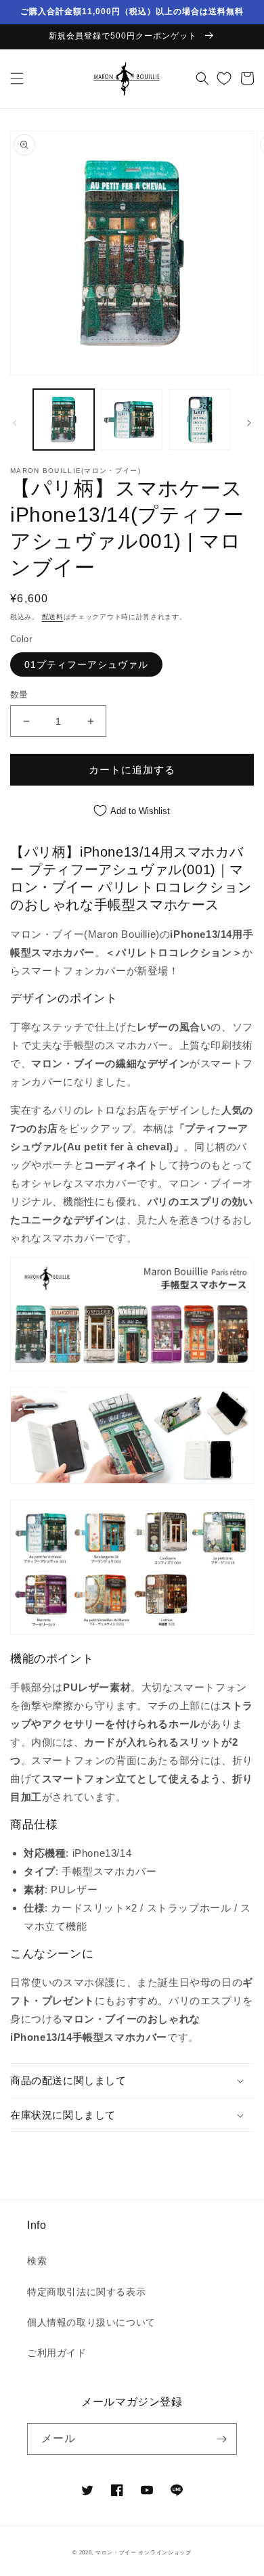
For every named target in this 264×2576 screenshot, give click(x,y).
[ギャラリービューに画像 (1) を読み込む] (64, 420)
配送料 (53, 617)
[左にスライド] (15, 423)
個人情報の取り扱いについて (91, 2322)
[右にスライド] (249, 423)
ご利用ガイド (57, 2353)
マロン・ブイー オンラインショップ (144, 2552)
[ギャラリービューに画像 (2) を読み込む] (131, 420)
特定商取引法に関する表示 (86, 2292)
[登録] (221, 2439)
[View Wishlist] (224, 78)
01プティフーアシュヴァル (86, 664)
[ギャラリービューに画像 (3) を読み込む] (200, 420)
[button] (17, 78)
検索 (37, 2261)
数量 (19, 695)
